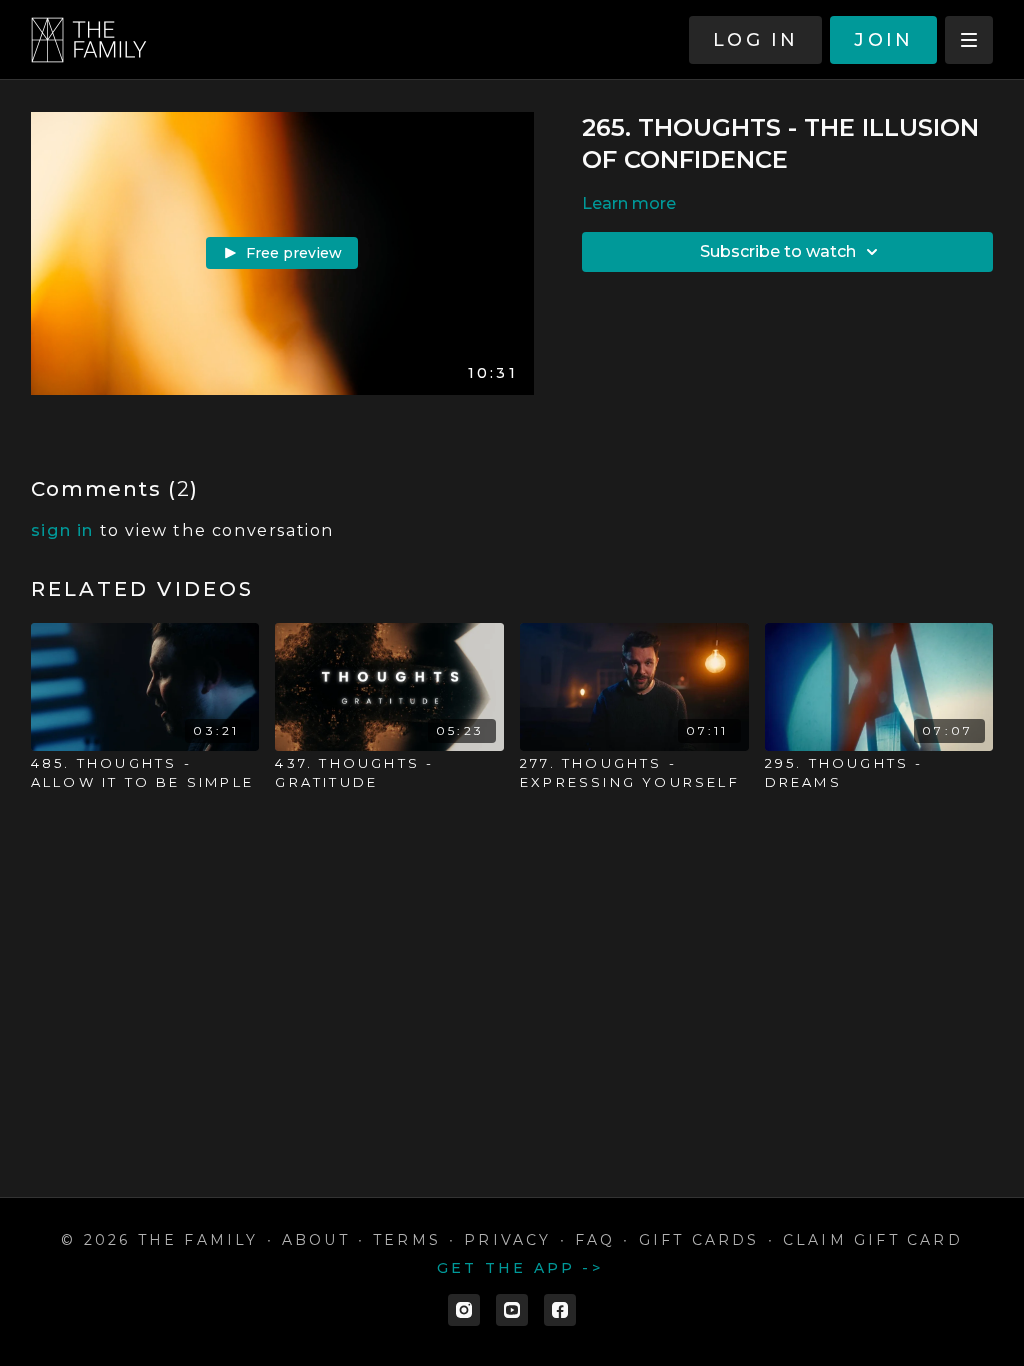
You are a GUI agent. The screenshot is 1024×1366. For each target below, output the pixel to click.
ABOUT (316, 1240)
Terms (407, 1240)
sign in (62, 530)
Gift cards (699, 1240)
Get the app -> (520, 1268)
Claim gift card (873, 1240)
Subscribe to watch (778, 251)
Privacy (507, 1240)
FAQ (595, 1240)
